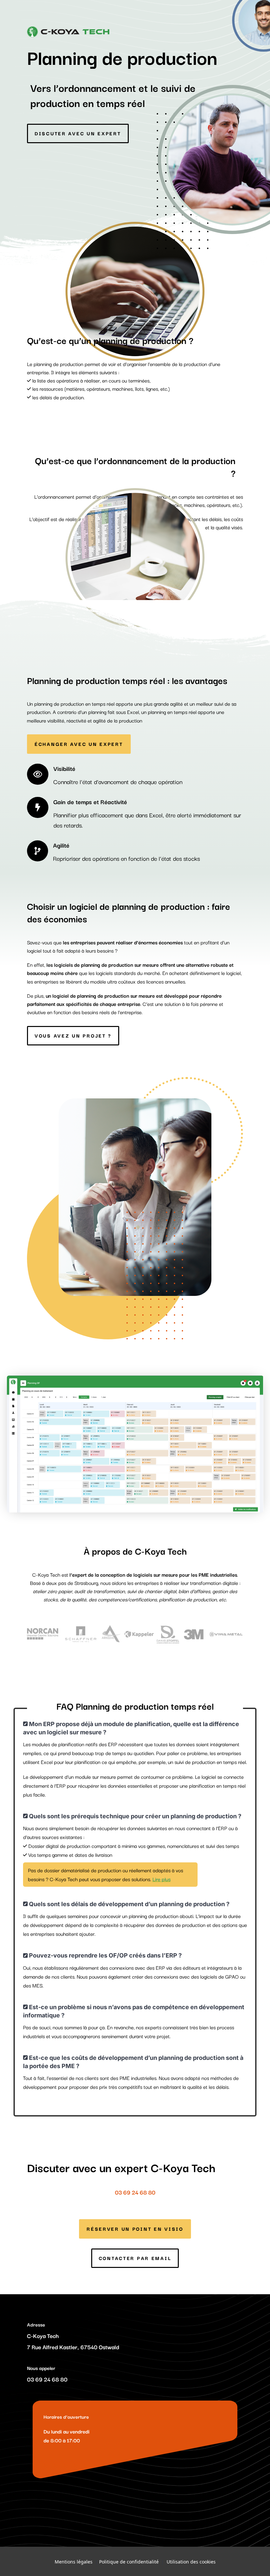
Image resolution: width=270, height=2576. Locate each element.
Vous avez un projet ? (73, 1035)
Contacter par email (135, 2258)
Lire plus (162, 1879)
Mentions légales (74, 2561)
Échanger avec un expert (79, 744)
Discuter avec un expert (78, 133)
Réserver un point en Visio (135, 2229)
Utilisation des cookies (191, 2561)
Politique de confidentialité (129, 2561)
